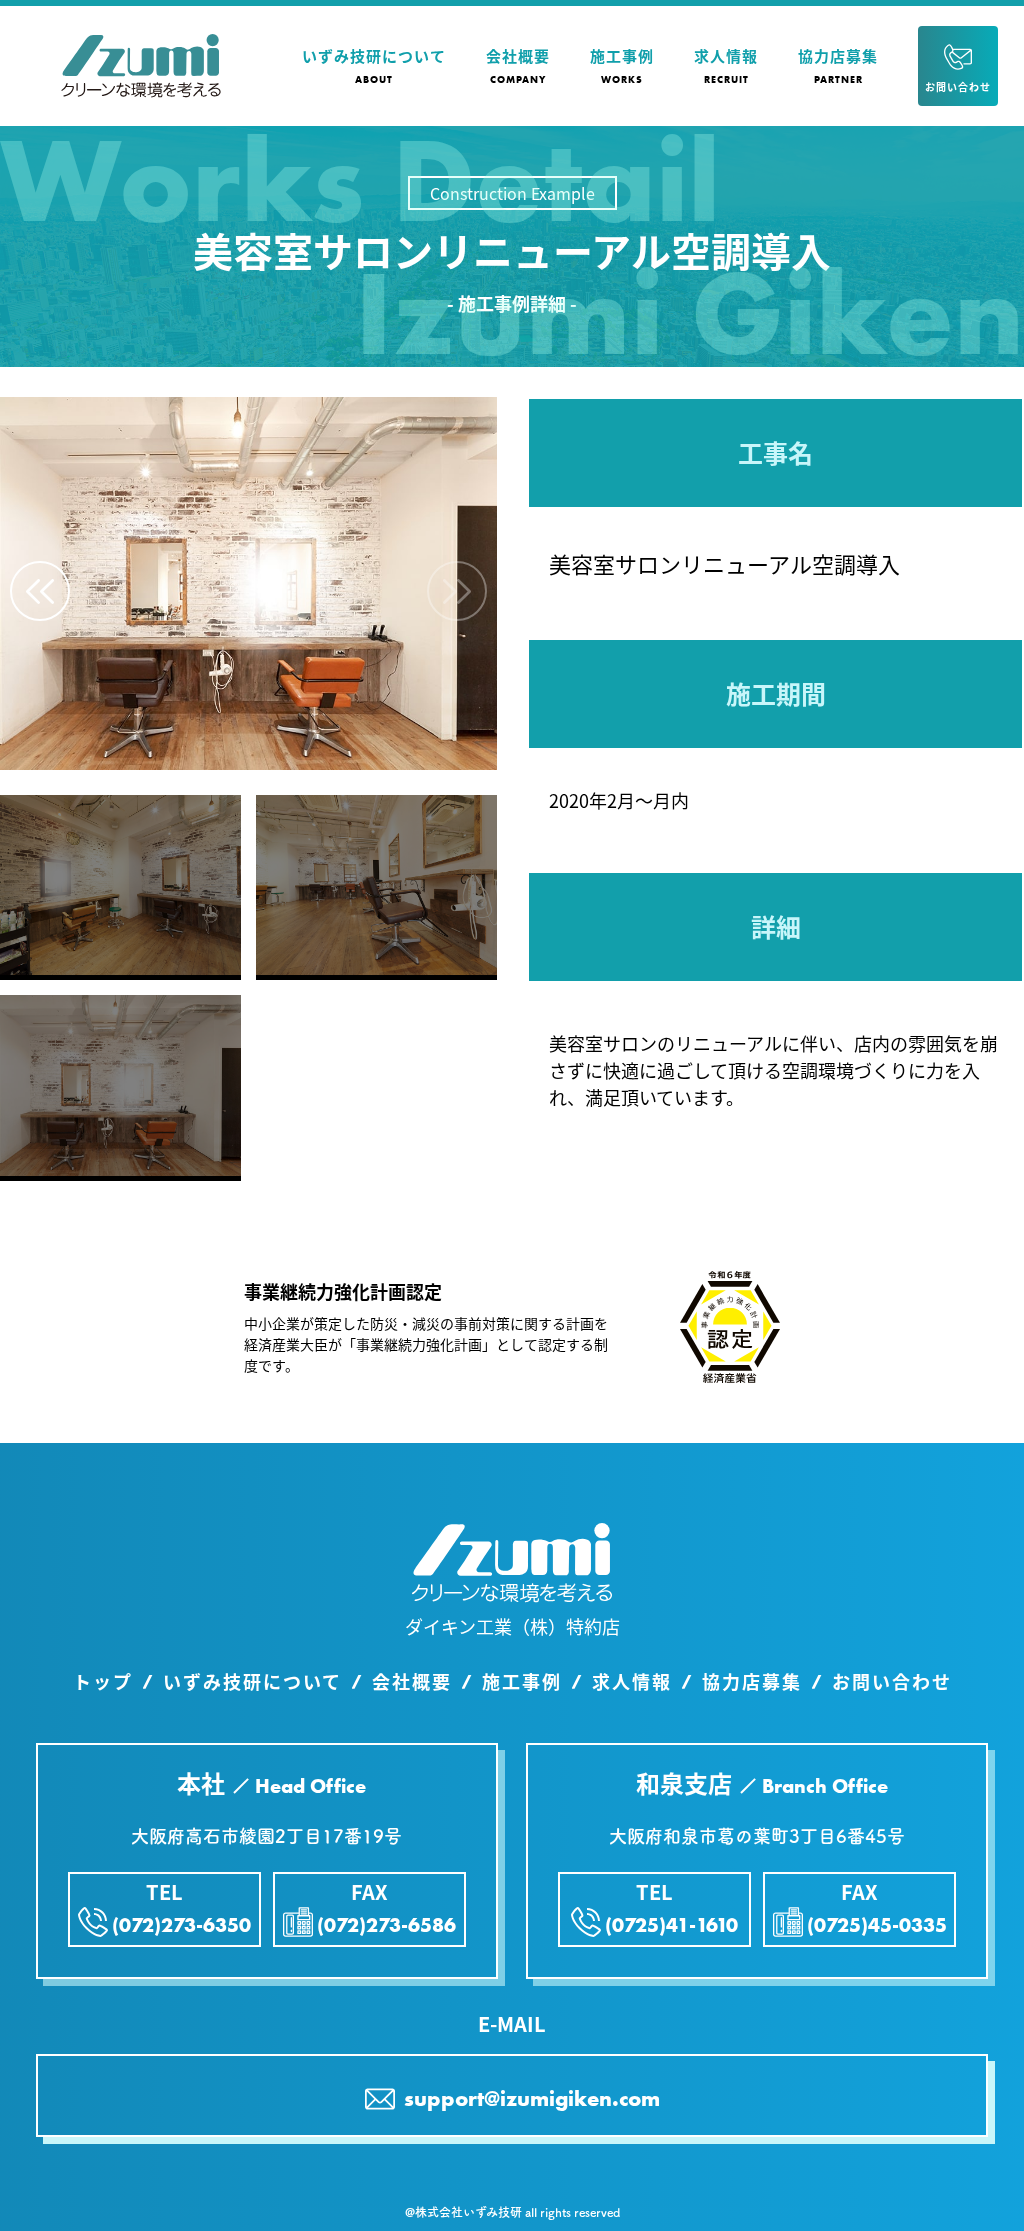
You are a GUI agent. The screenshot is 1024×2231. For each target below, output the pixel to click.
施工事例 (522, 1681)
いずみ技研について (252, 1681)
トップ (103, 1681)
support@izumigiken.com (529, 2098)
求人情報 (632, 1681)
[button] (40, 591)
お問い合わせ (892, 1681)
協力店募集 (752, 1681)
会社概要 (412, 1681)
